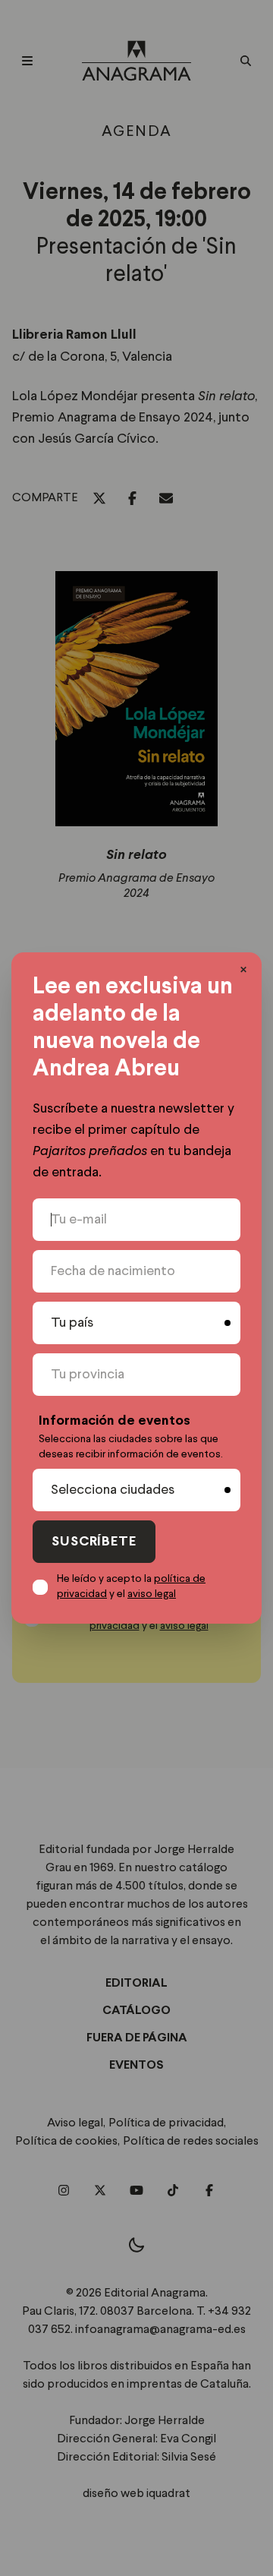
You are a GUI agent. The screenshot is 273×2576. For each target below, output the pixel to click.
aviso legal (152, 1594)
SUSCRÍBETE (94, 1542)
